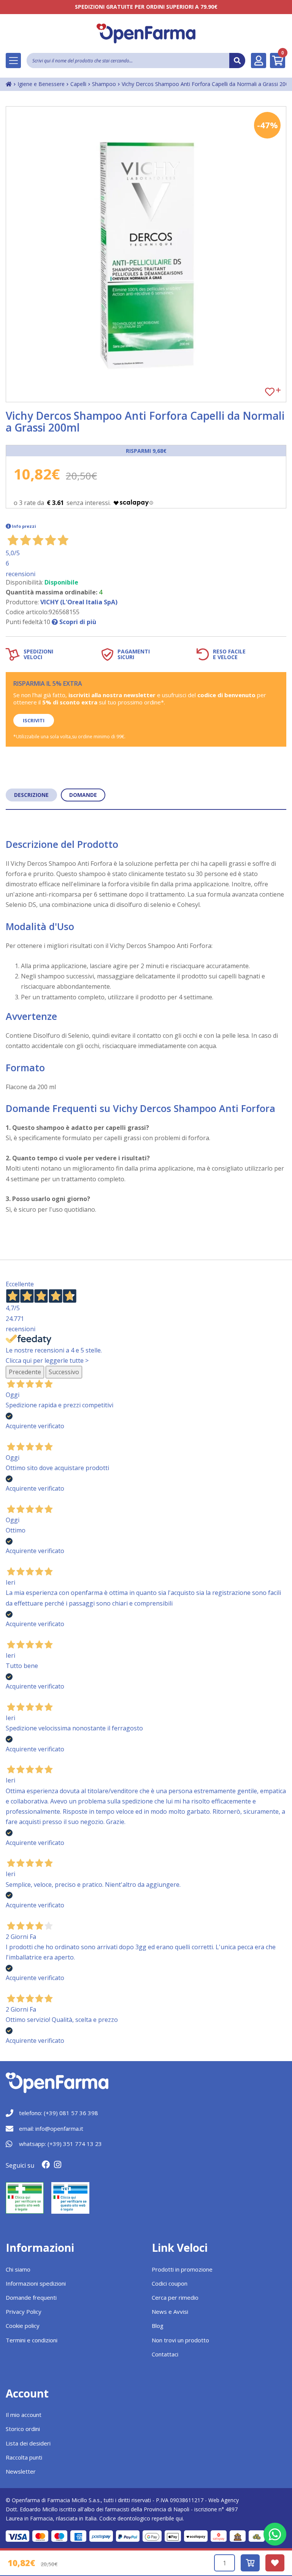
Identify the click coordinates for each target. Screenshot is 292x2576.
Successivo (64, 1372)
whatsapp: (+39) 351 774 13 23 (60, 2144)
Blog (158, 2326)
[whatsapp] (275, 2534)
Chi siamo (18, 2269)
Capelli (78, 84)
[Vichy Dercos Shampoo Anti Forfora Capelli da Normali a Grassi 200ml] (146, 254)
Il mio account (24, 2415)
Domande (83, 795)
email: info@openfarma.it (51, 2128)
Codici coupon (170, 2283)
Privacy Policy (24, 2312)
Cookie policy (23, 2326)
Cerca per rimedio (175, 2297)
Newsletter (21, 2471)
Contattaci (165, 2354)
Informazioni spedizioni (36, 2283)
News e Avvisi (170, 2312)
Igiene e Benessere (41, 84)
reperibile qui (167, 2518)
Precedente (25, 1372)
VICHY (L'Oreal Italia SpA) (79, 602)
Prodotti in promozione (182, 2269)
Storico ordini (23, 2429)
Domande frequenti (31, 2297)
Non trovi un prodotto (180, 2340)
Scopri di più (77, 622)
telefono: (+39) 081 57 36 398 (59, 2113)
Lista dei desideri (28, 2443)
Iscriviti (34, 720)
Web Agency (224, 2500)
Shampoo (104, 84)
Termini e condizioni (32, 2340)
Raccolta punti (24, 2457)
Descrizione (31, 795)
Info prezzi (24, 526)
